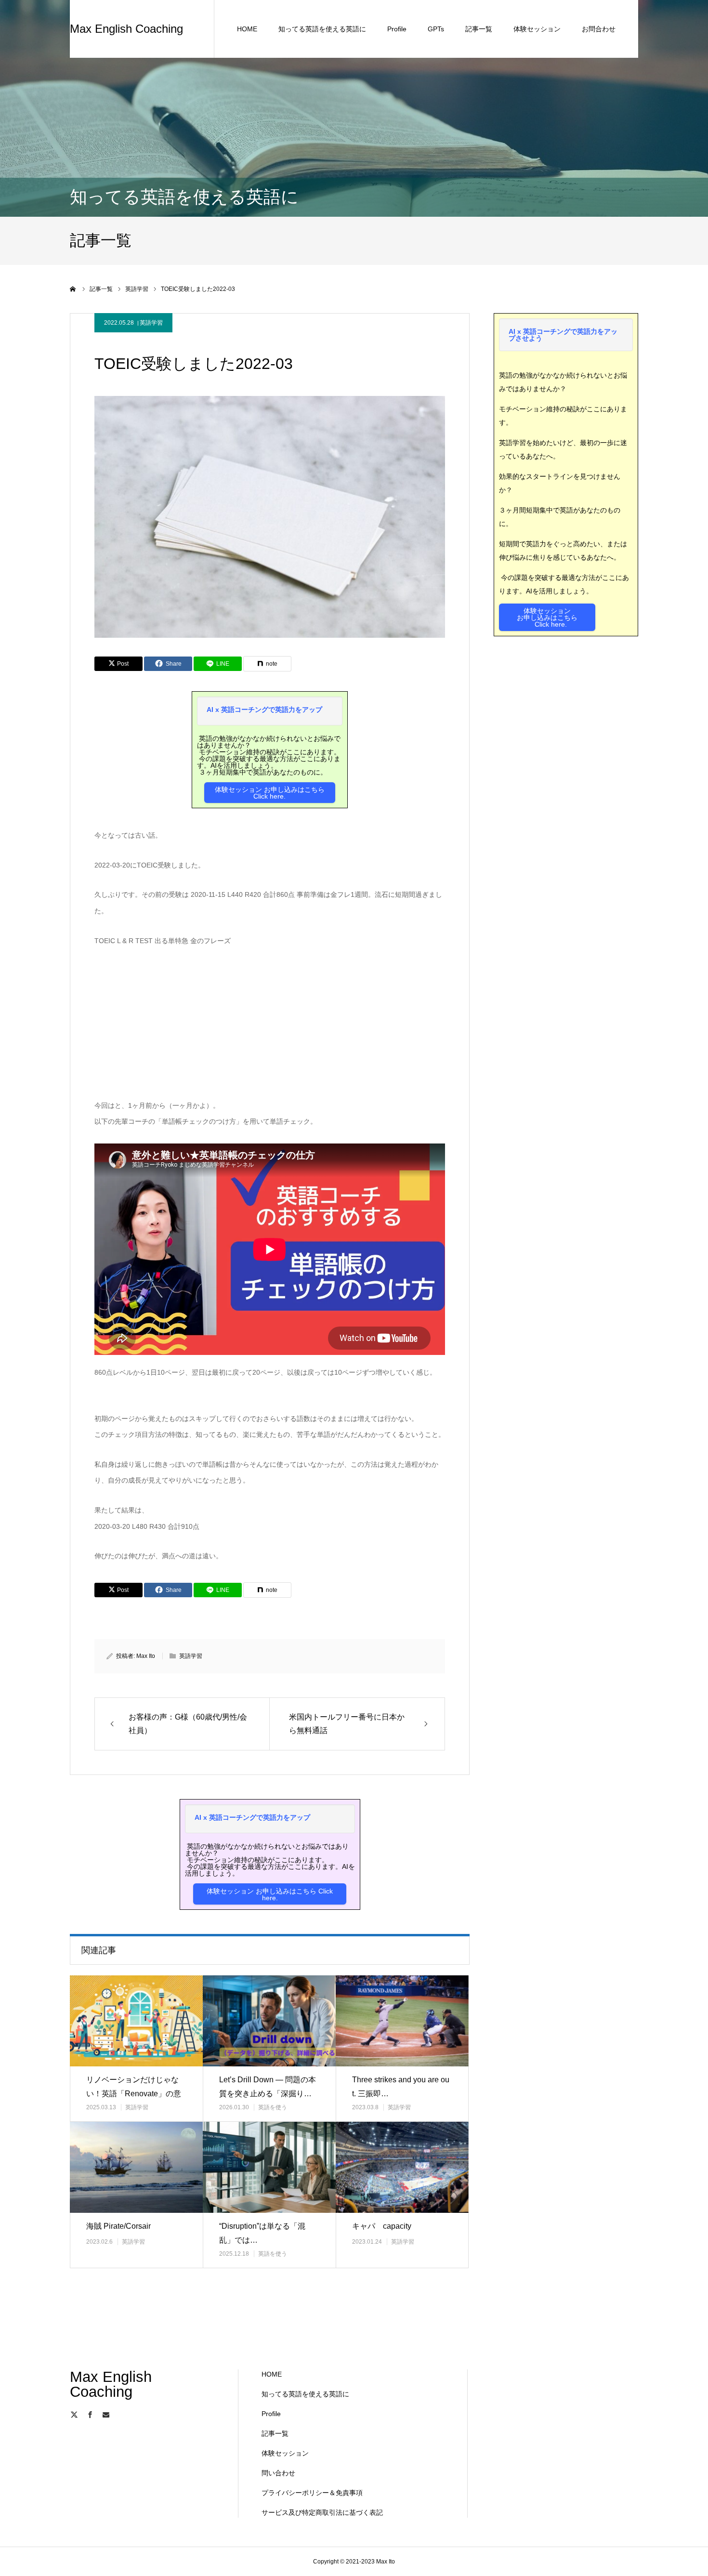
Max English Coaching (126, 29)
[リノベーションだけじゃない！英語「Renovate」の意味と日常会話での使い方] (136, 2021)
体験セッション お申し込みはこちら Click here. (270, 793)
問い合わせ (278, 2473)
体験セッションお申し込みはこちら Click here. (547, 618)
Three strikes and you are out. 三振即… (401, 2087)
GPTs (436, 29)
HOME (247, 29)
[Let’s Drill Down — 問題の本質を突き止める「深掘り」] (269, 2021)
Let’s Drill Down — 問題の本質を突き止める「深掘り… (268, 2087)
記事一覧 (479, 29)
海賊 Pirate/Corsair (118, 2226)
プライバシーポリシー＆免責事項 (312, 2493)
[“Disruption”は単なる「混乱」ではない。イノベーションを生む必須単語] (269, 2167)
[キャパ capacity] (402, 2167)
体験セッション (537, 29)
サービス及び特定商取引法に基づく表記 (322, 2512)
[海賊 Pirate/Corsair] (136, 2167)
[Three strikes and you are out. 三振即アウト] (402, 2021)
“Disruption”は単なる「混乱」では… (262, 2233)
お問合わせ (599, 29)
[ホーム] (73, 289)
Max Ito (146, 1656)
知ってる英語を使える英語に (322, 29)
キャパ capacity (382, 2226)
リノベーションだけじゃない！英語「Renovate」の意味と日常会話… (134, 2094)
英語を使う (273, 2107)
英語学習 (151, 323)
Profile (397, 29)
